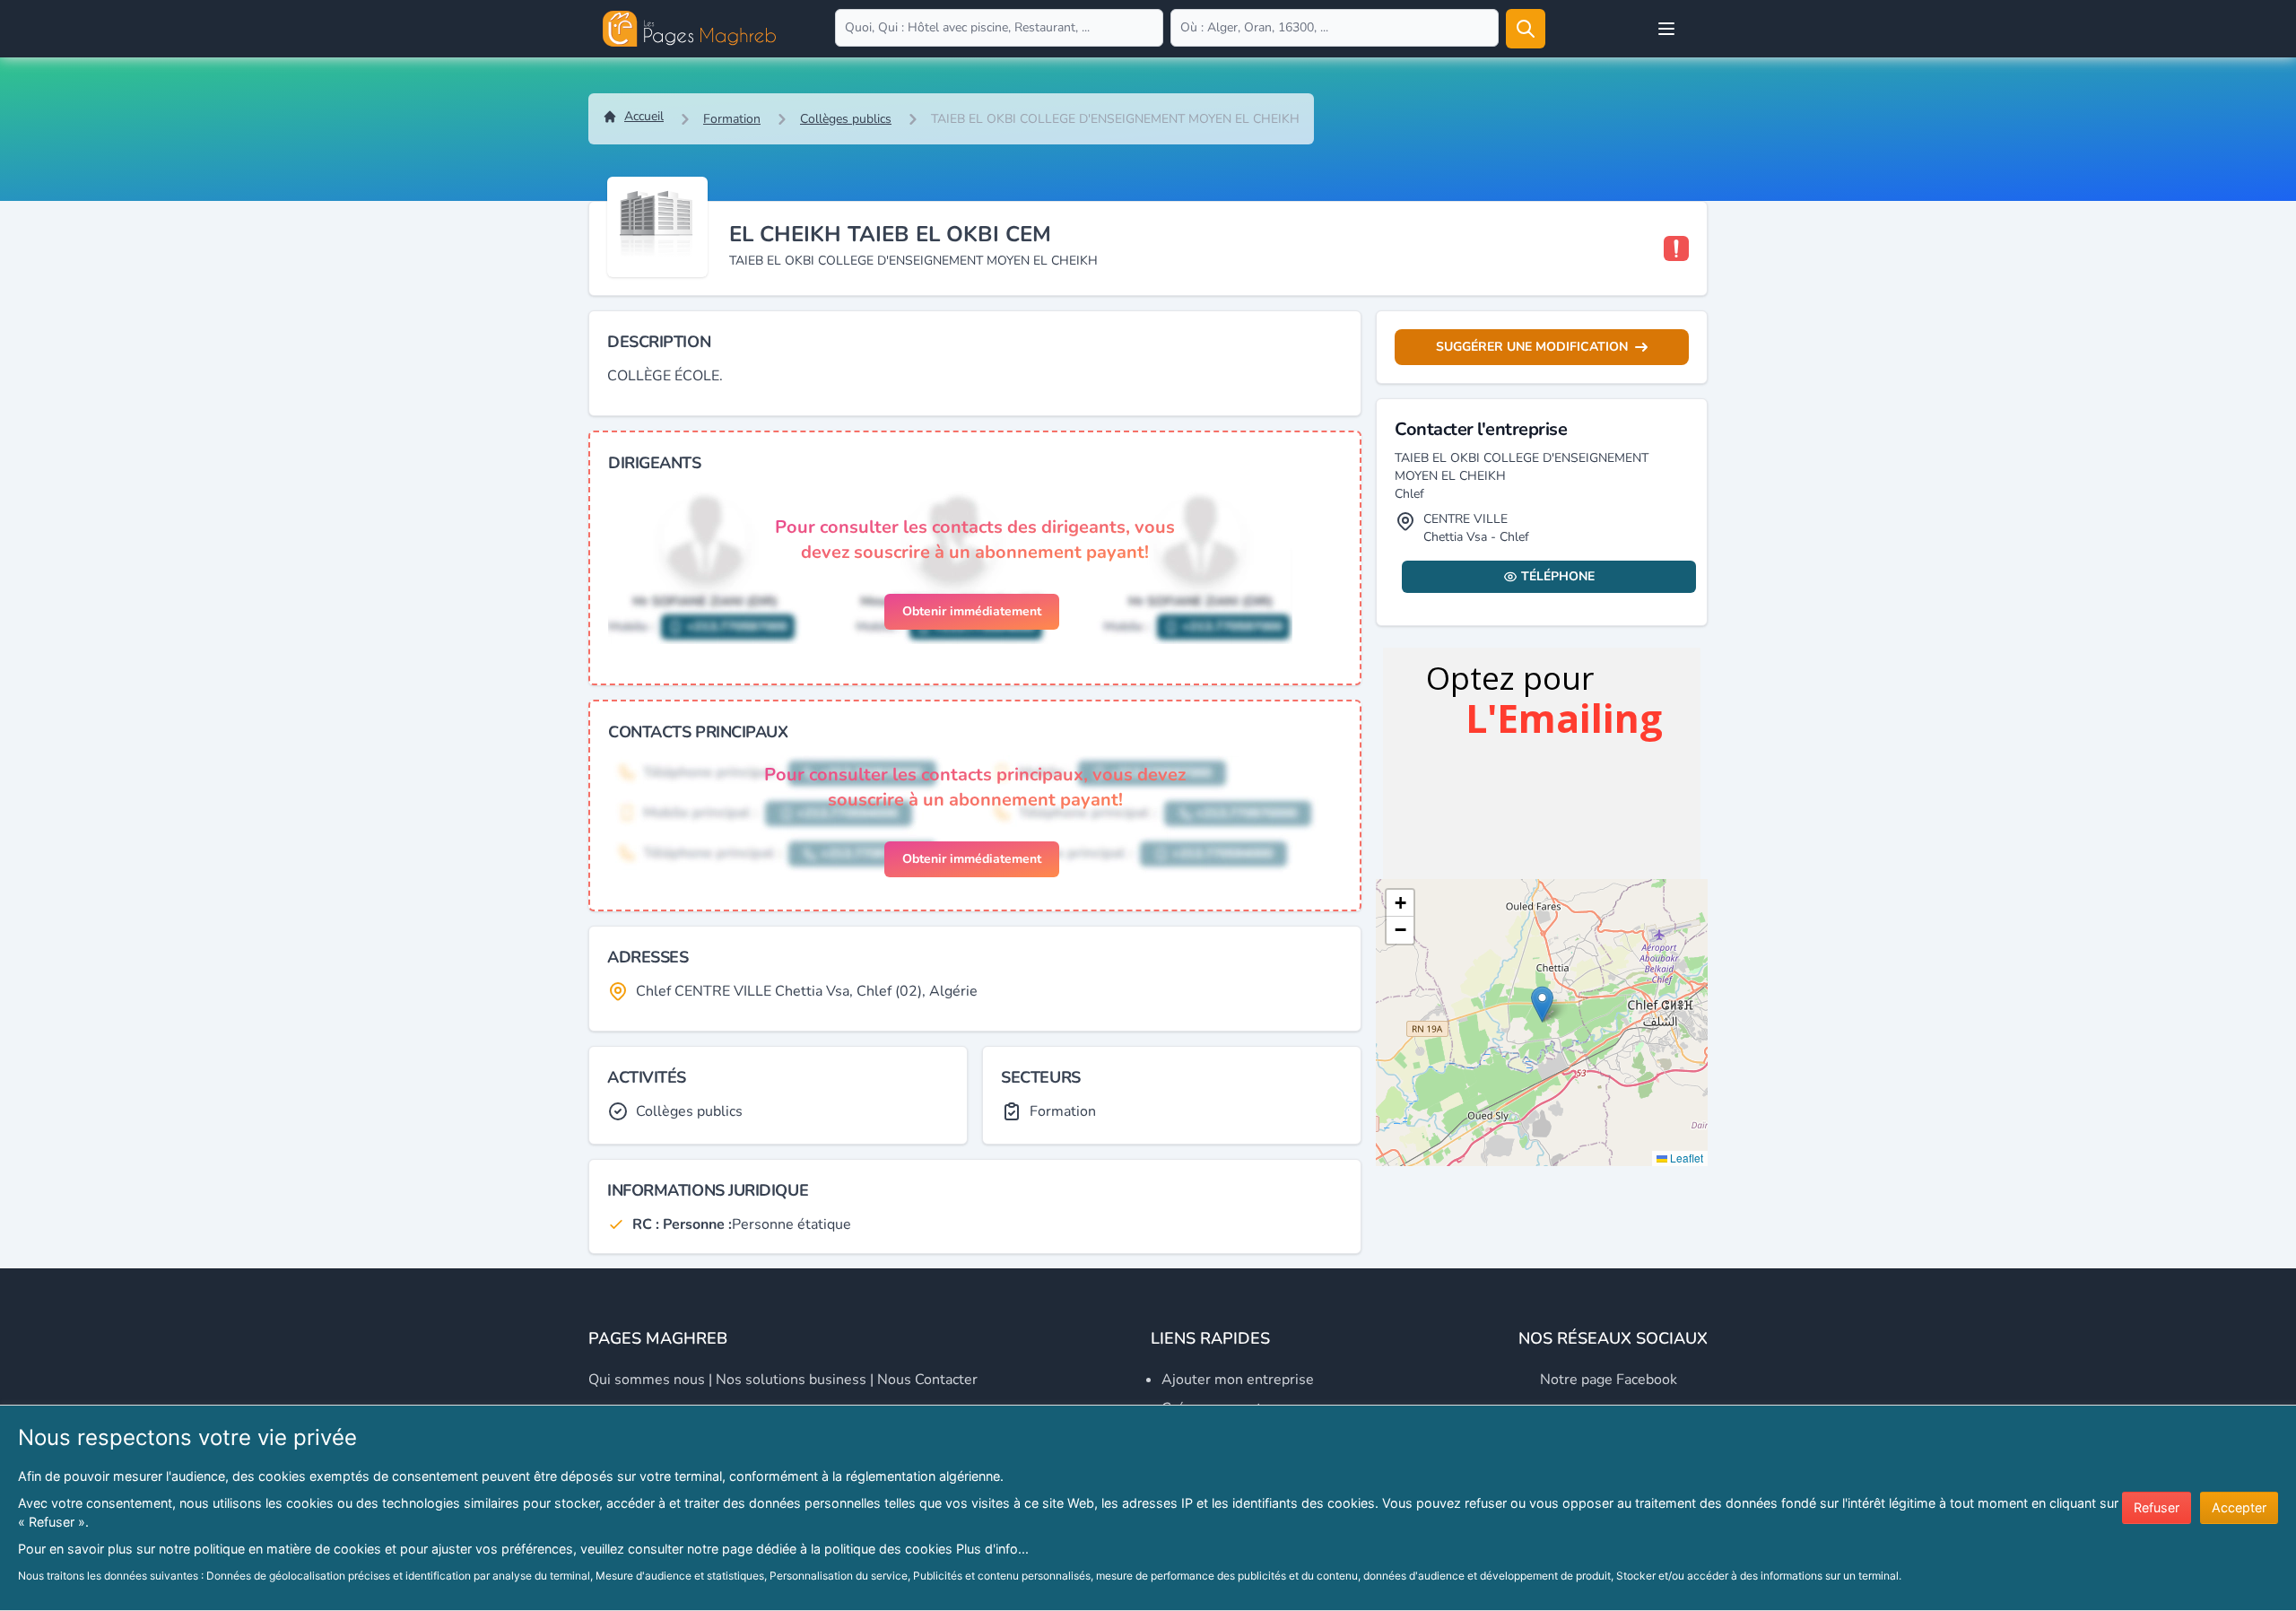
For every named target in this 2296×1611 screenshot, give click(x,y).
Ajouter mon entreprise (1238, 1380)
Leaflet (1685, 1158)
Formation (732, 119)
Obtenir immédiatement (972, 611)
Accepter (2239, 1507)
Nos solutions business (791, 1380)
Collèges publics (846, 119)
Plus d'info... (992, 1549)
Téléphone (1558, 576)
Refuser (2157, 1507)
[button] (1542, 1004)
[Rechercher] (1526, 29)
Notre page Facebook (1609, 1380)
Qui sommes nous (647, 1380)
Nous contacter (927, 1380)
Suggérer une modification (1532, 347)
